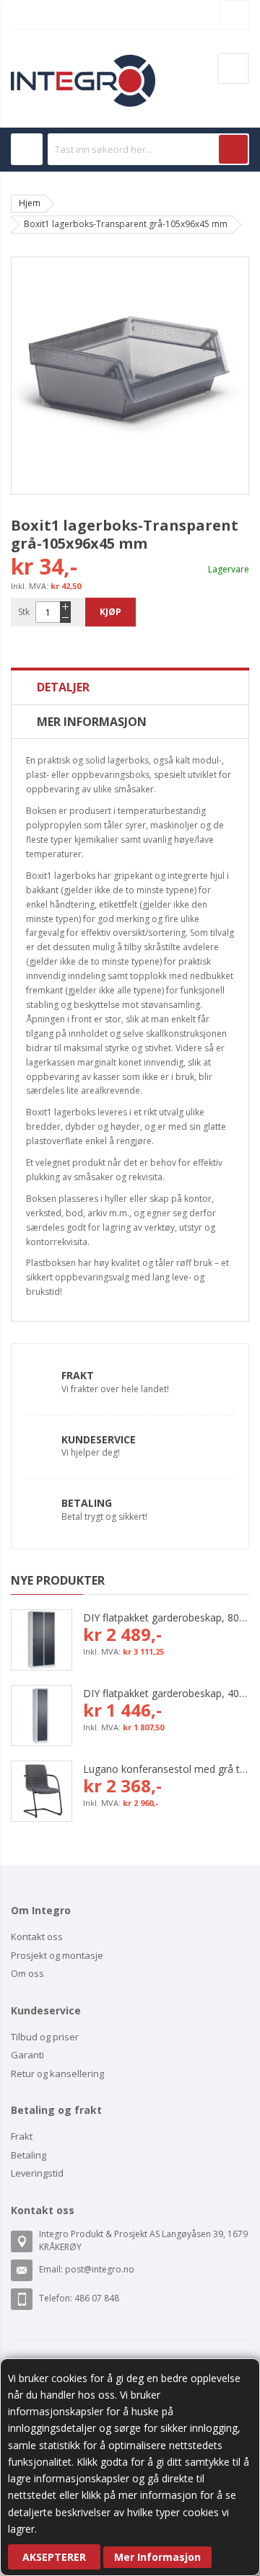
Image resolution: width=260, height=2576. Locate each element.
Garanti (27, 2055)
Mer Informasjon (157, 2557)
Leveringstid (37, 2173)
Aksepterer (54, 2557)
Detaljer (63, 687)
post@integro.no (100, 2269)
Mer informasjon (92, 722)
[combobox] (148, 149)
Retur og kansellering (57, 2073)
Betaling (87, 1503)
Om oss (27, 1973)
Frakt (78, 1375)
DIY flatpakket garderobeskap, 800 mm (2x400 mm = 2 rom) (166, 1617)
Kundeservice (99, 1439)
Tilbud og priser (45, 2037)
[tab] (130, 687)
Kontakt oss (37, 1937)
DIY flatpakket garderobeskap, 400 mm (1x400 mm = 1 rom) (166, 1693)
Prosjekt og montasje (57, 1955)
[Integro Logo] (83, 65)
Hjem (30, 203)
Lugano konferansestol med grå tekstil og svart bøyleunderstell (166, 1769)
